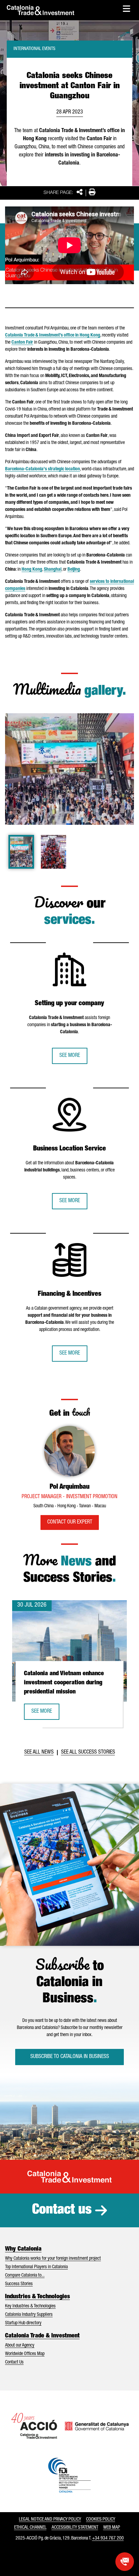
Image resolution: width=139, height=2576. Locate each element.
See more (70, 1056)
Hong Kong (32, 570)
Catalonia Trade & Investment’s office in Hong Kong (53, 336)
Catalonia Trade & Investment (42, 2336)
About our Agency (20, 2346)
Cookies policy (101, 2520)
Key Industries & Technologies (30, 2306)
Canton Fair (22, 343)
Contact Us (14, 2362)
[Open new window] (125, 2562)
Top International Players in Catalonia (36, 2267)
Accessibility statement (75, 2528)
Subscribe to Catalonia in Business (70, 2057)
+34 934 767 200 (108, 2538)
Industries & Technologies (37, 2297)
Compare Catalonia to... (25, 2276)
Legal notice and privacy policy (50, 2520)
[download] (124, 723)
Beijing (74, 570)
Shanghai (53, 570)
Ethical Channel (30, 2528)
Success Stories (19, 2284)
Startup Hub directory (23, 2323)
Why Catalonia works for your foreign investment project (53, 2259)
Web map (112, 2528)
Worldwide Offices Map (25, 2354)
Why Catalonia (23, 2249)
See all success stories (88, 1753)
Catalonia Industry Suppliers (29, 2315)
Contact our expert (70, 1522)
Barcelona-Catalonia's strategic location (43, 469)
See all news (39, 1753)
